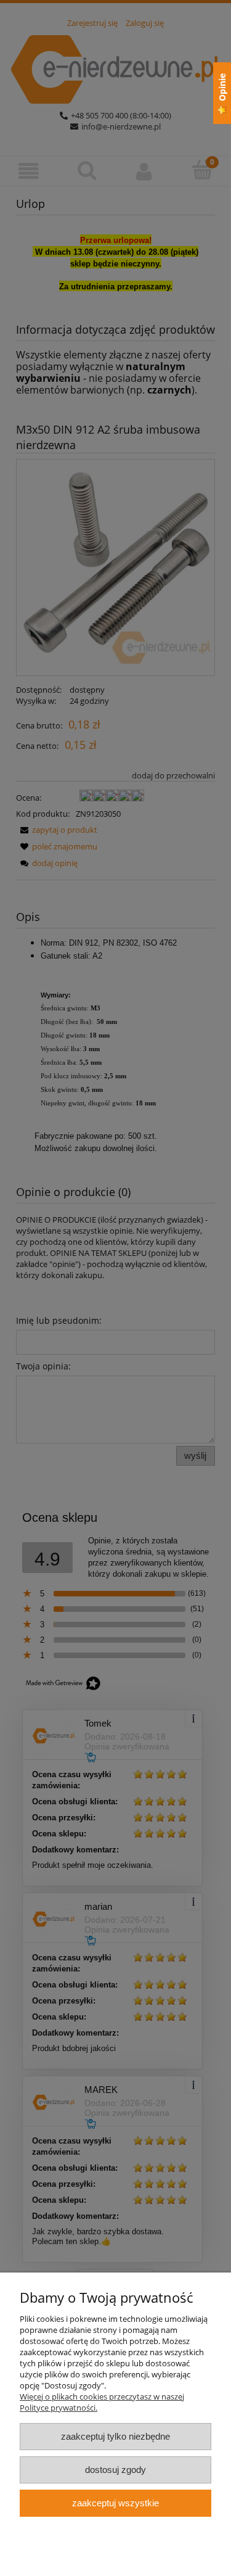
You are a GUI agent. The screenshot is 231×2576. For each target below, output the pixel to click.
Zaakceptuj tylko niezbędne (115, 2436)
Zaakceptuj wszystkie (115, 2503)
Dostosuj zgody (115, 2470)
